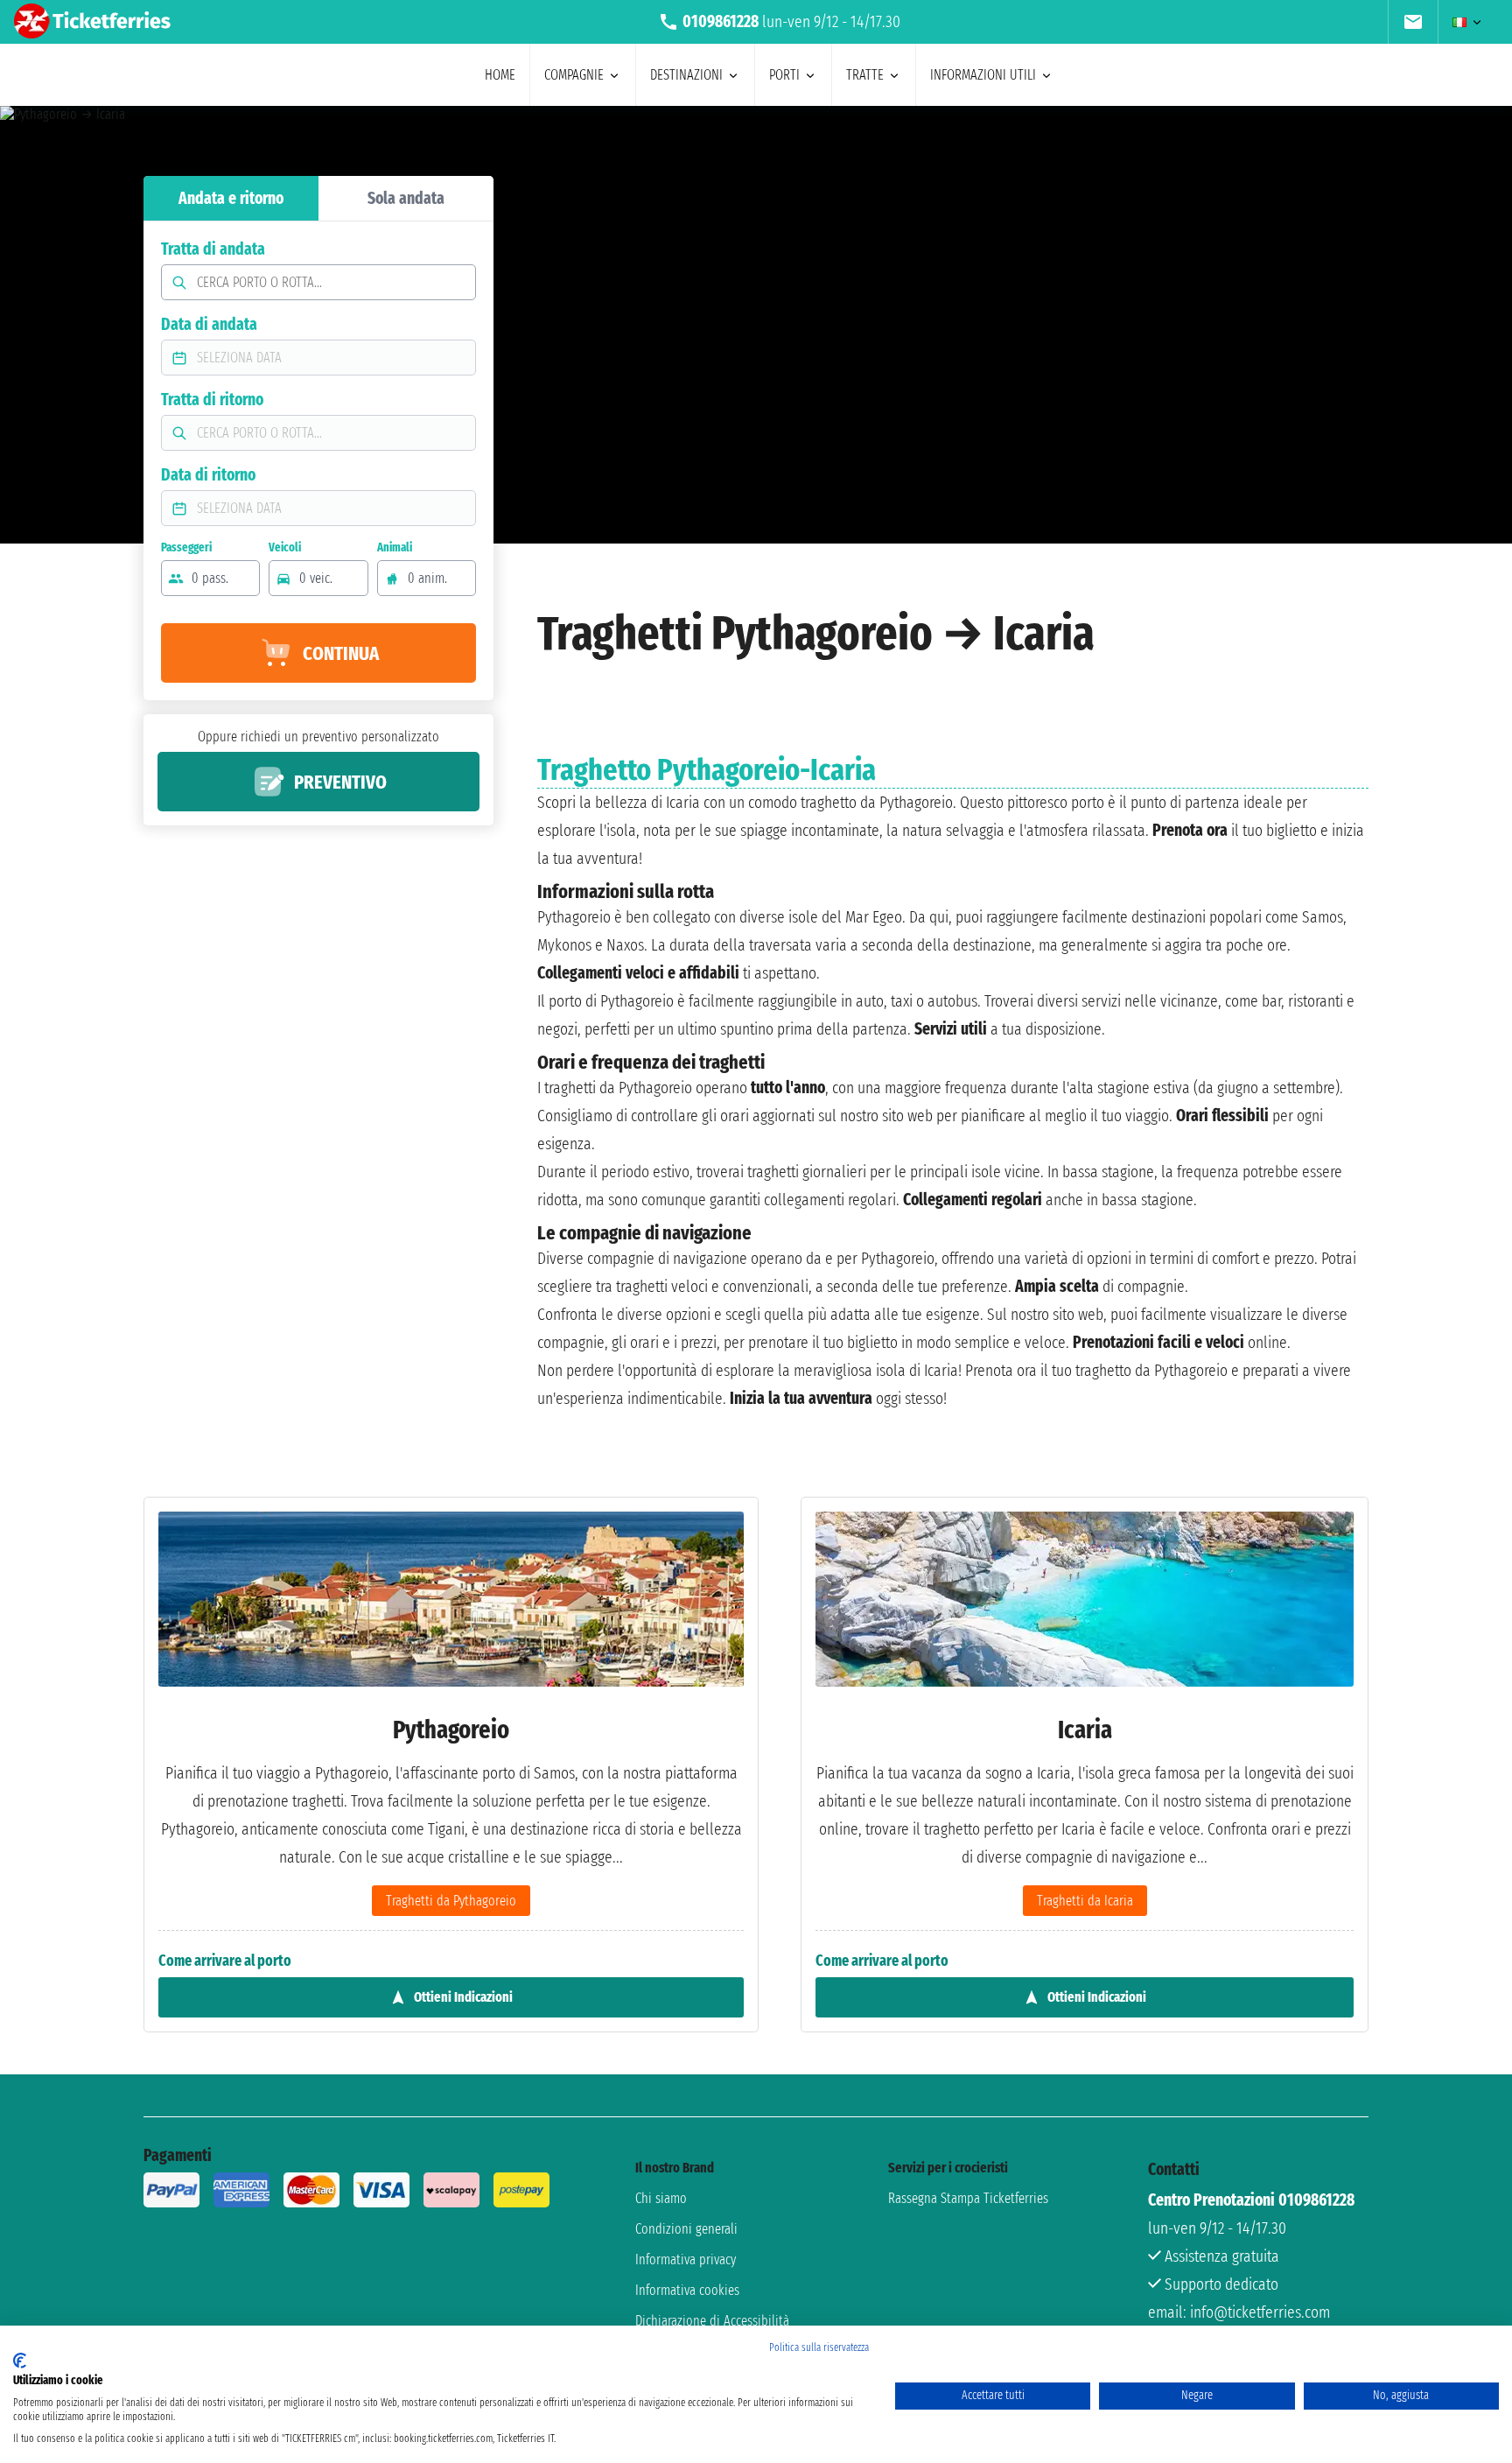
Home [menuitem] (500, 75)
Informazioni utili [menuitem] (983, 75)
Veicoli (285, 547)
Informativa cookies (687, 2290)
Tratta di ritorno (212, 400)
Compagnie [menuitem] (574, 75)
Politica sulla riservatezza (819, 2347)
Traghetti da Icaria (1085, 1901)
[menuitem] (1413, 22)
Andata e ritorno (231, 198)
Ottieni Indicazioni (463, 1997)
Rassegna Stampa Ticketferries (968, 2198)
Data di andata (209, 324)
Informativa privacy (686, 2260)
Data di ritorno (208, 475)
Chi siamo (661, 2198)
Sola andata (406, 198)
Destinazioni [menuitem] (686, 75)
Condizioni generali (686, 2229)
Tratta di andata (213, 249)
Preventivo (340, 782)
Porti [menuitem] (784, 75)
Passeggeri (186, 547)
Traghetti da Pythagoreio (451, 1901)
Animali (395, 547)
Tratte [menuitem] (865, 75)
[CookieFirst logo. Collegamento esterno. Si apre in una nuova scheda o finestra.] (20, 2361)
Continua (341, 653)
